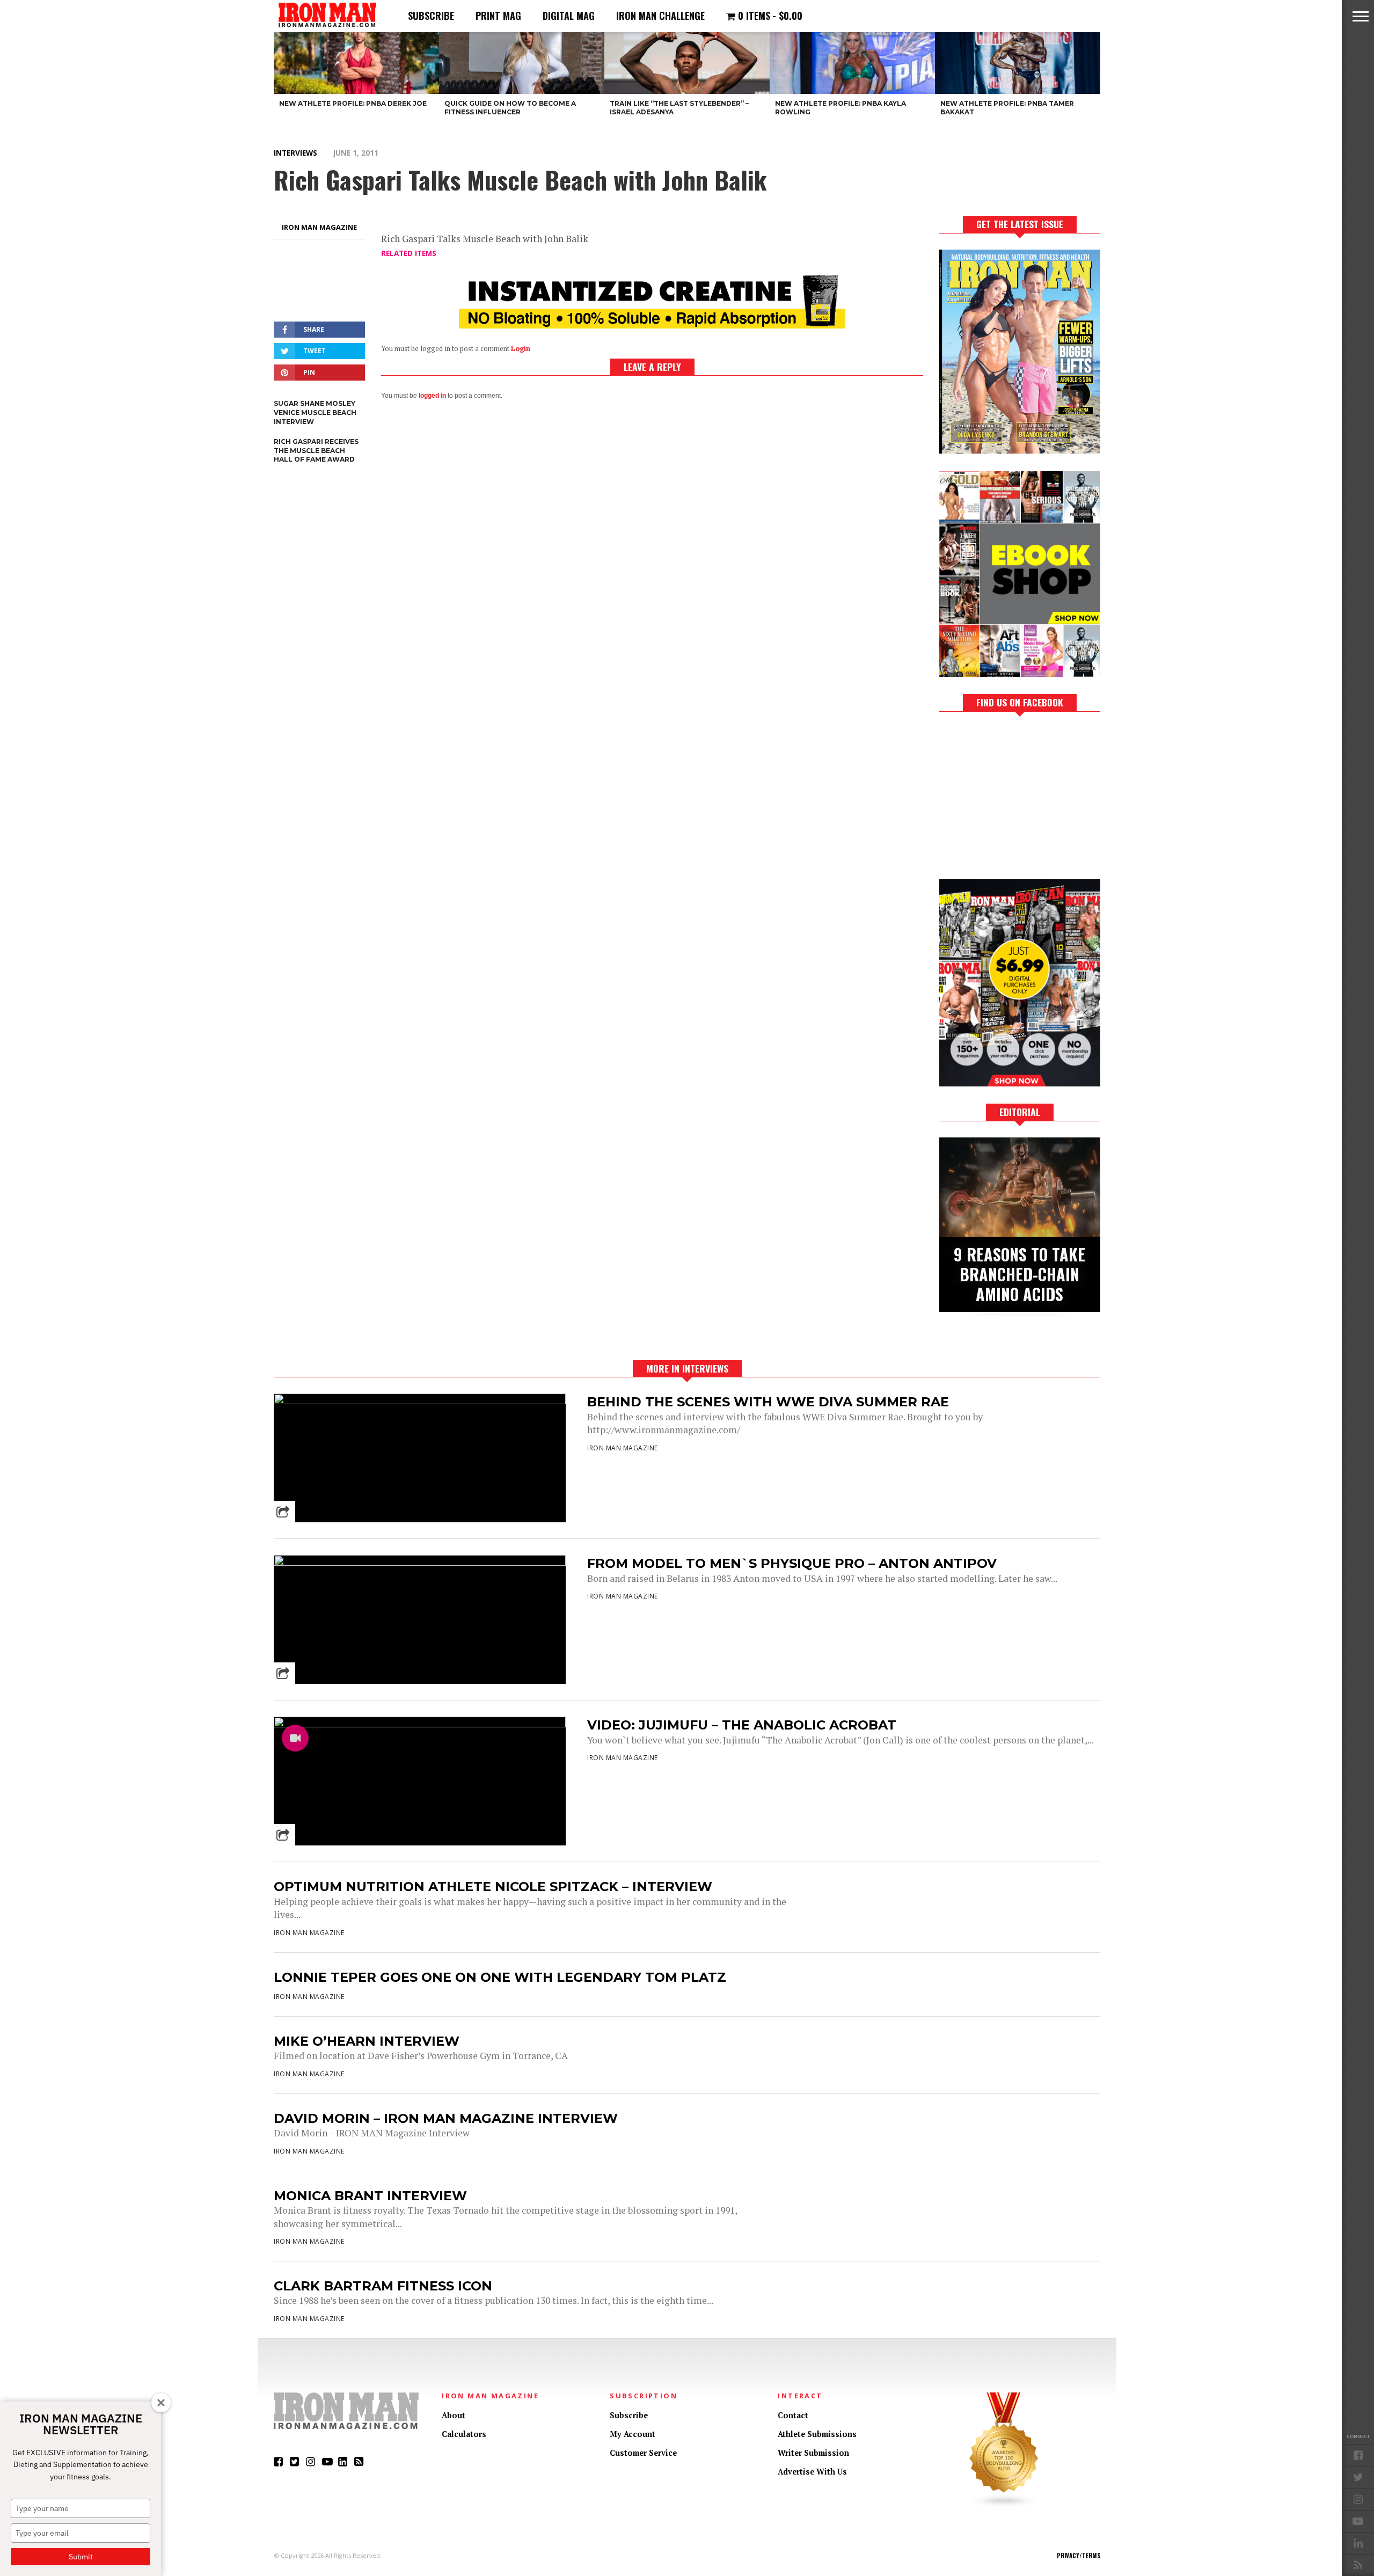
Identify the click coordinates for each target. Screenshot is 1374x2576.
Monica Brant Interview (370, 2196)
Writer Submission (813, 2453)
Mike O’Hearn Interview (367, 2041)
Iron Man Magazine (319, 227)
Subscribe (431, 16)
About (454, 2415)
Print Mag (498, 16)
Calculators (464, 2434)
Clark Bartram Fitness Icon (383, 2286)
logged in (432, 396)
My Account (633, 2434)
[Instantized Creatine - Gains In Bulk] (652, 325)
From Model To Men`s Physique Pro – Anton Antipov (792, 1563)
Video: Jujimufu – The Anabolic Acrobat (742, 1725)
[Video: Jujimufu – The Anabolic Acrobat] (420, 1724)
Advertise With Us (812, 2472)
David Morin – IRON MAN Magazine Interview (446, 2118)
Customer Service (643, 2453)
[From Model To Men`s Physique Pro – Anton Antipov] (420, 1563)
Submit (81, 2557)
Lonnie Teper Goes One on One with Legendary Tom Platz (500, 1977)
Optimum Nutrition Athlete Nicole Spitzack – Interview (493, 1887)
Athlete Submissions (817, 2434)
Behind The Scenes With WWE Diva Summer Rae (768, 1402)
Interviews (295, 153)
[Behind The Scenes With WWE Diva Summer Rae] (420, 1401)
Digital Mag (569, 16)
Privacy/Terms (1079, 2556)
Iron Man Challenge (660, 16)
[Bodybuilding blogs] (1004, 2505)
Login (521, 349)
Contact (793, 2415)
